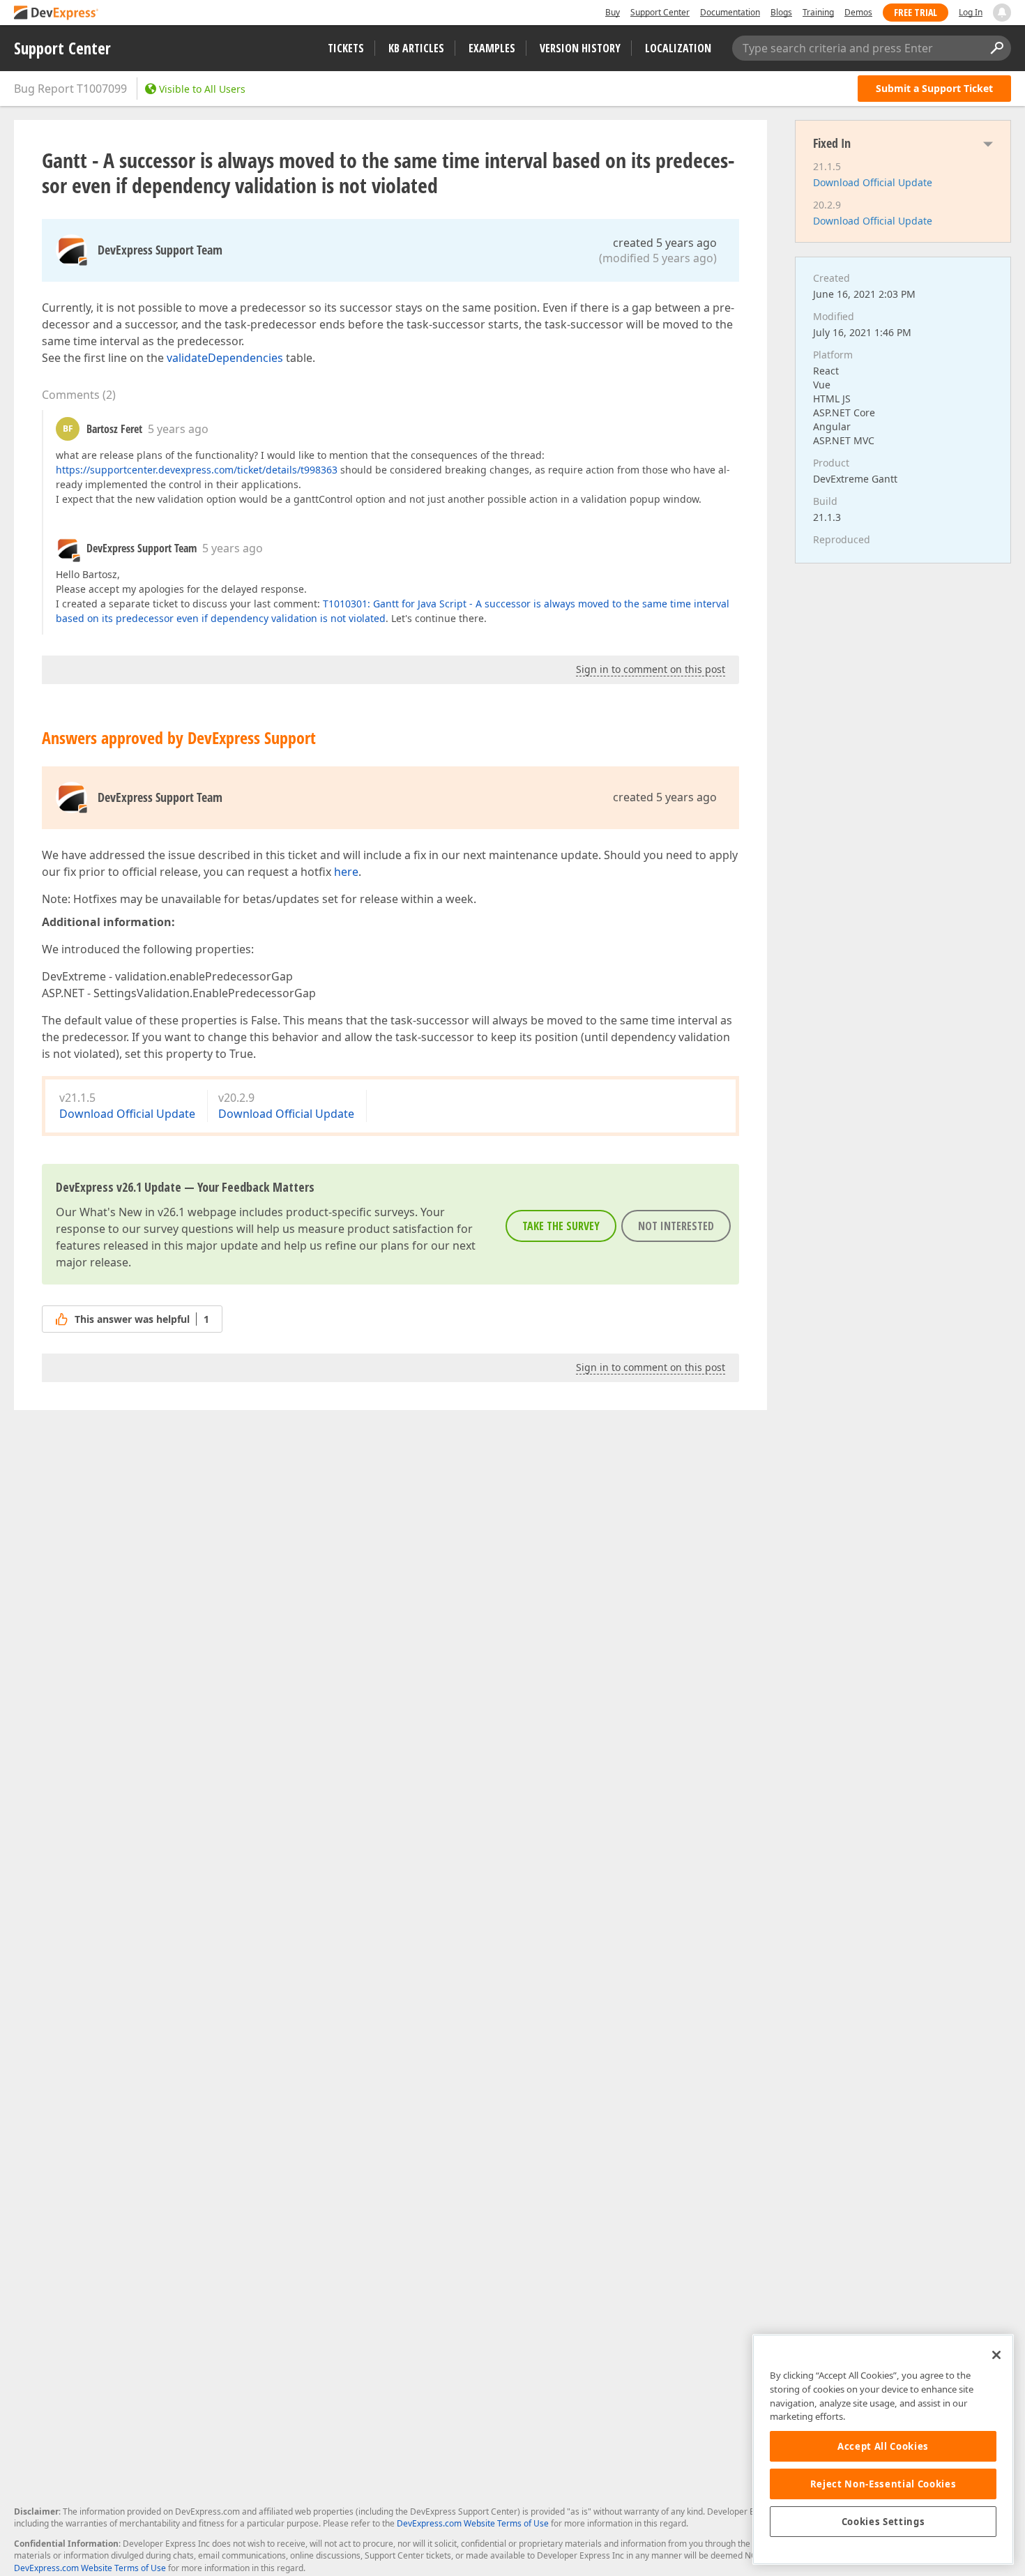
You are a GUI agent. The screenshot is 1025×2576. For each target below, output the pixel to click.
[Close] (996, 2355)
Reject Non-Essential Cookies (883, 2484)
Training (818, 12)
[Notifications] (1002, 13)
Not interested (676, 1226)
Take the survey (561, 1226)
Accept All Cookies (883, 2446)
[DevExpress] (56, 14)
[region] (883, 2449)
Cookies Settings (883, 2522)
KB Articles (416, 48)
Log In (971, 12)
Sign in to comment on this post (651, 669)
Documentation (730, 12)
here (346, 872)
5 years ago (178, 429)
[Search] (996, 48)
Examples (492, 48)
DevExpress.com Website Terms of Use (473, 2523)
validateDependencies (225, 358)
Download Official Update (127, 1114)
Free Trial (916, 12)
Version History (580, 48)
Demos (858, 12)
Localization (678, 48)
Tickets (346, 48)
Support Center (660, 12)
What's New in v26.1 (132, 1212)
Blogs (781, 12)
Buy (613, 12)
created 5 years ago (665, 243)
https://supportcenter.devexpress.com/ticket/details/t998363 (197, 470)
